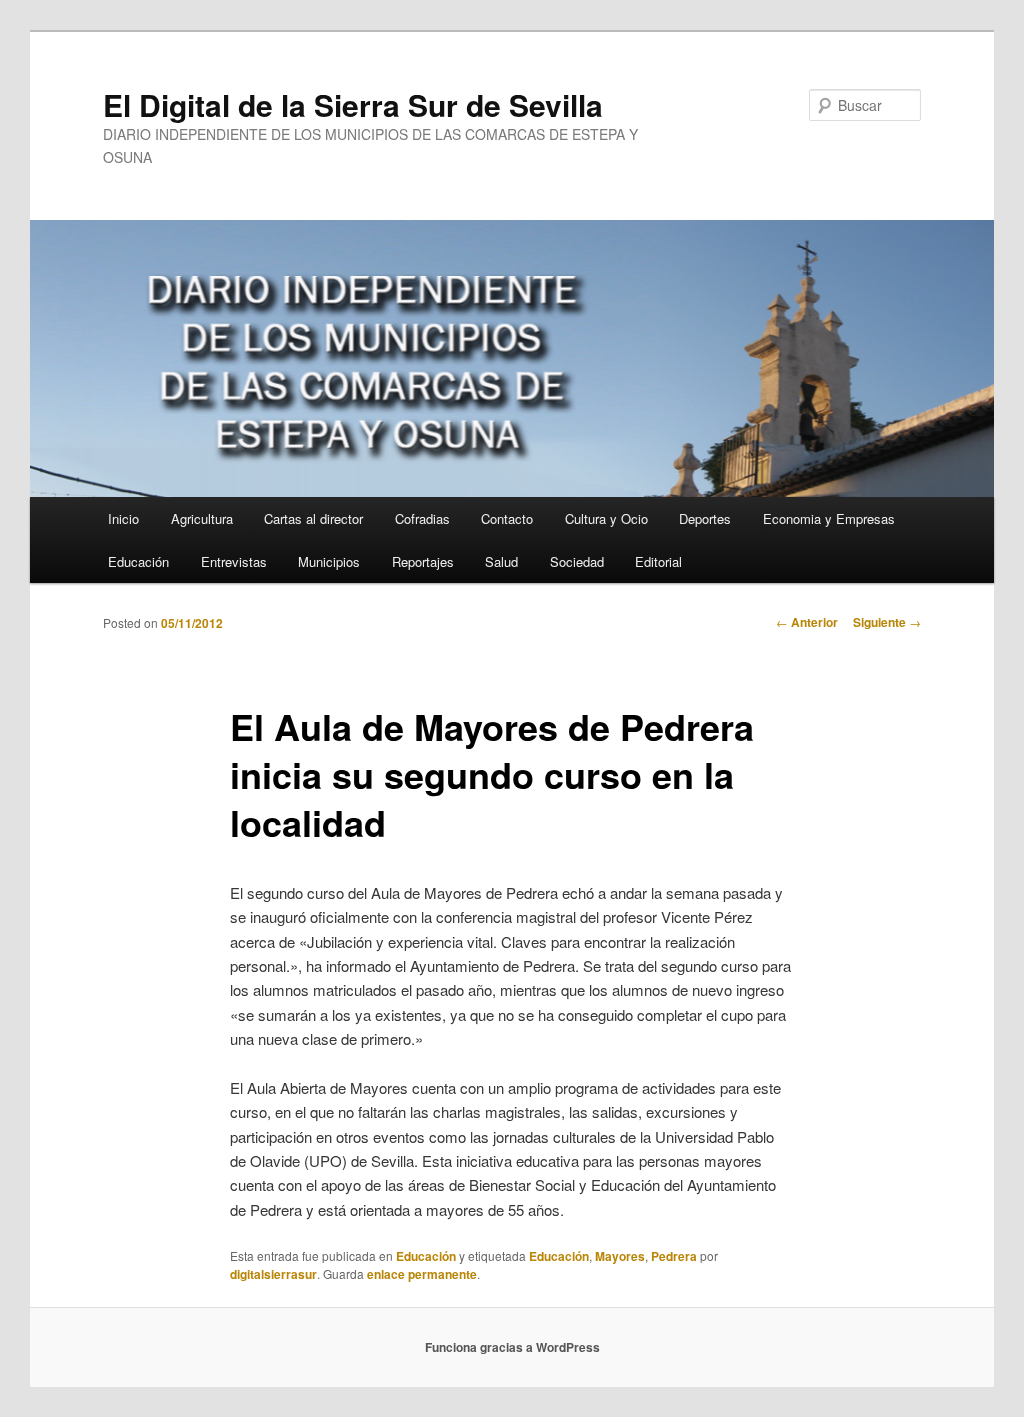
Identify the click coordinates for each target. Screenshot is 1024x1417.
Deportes (705, 518)
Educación (138, 561)
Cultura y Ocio (606, 518)
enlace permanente (422, 1274)
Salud (501, 561)
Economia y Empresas (829, 518)
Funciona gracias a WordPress (512, 1347)
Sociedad (577, 561)
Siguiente (887, 622)
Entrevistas (234, 561)
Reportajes (423, 561)
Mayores (620, 1256)
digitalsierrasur (273, 1274)
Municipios (329, 561)
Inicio (123, 518)
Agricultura (202, 518)
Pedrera (674, 1256)
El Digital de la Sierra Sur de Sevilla (353, 104)
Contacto (507, 518)
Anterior (807, 622)
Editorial (658, 561)
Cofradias (422, 518)
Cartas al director (313, 518)
